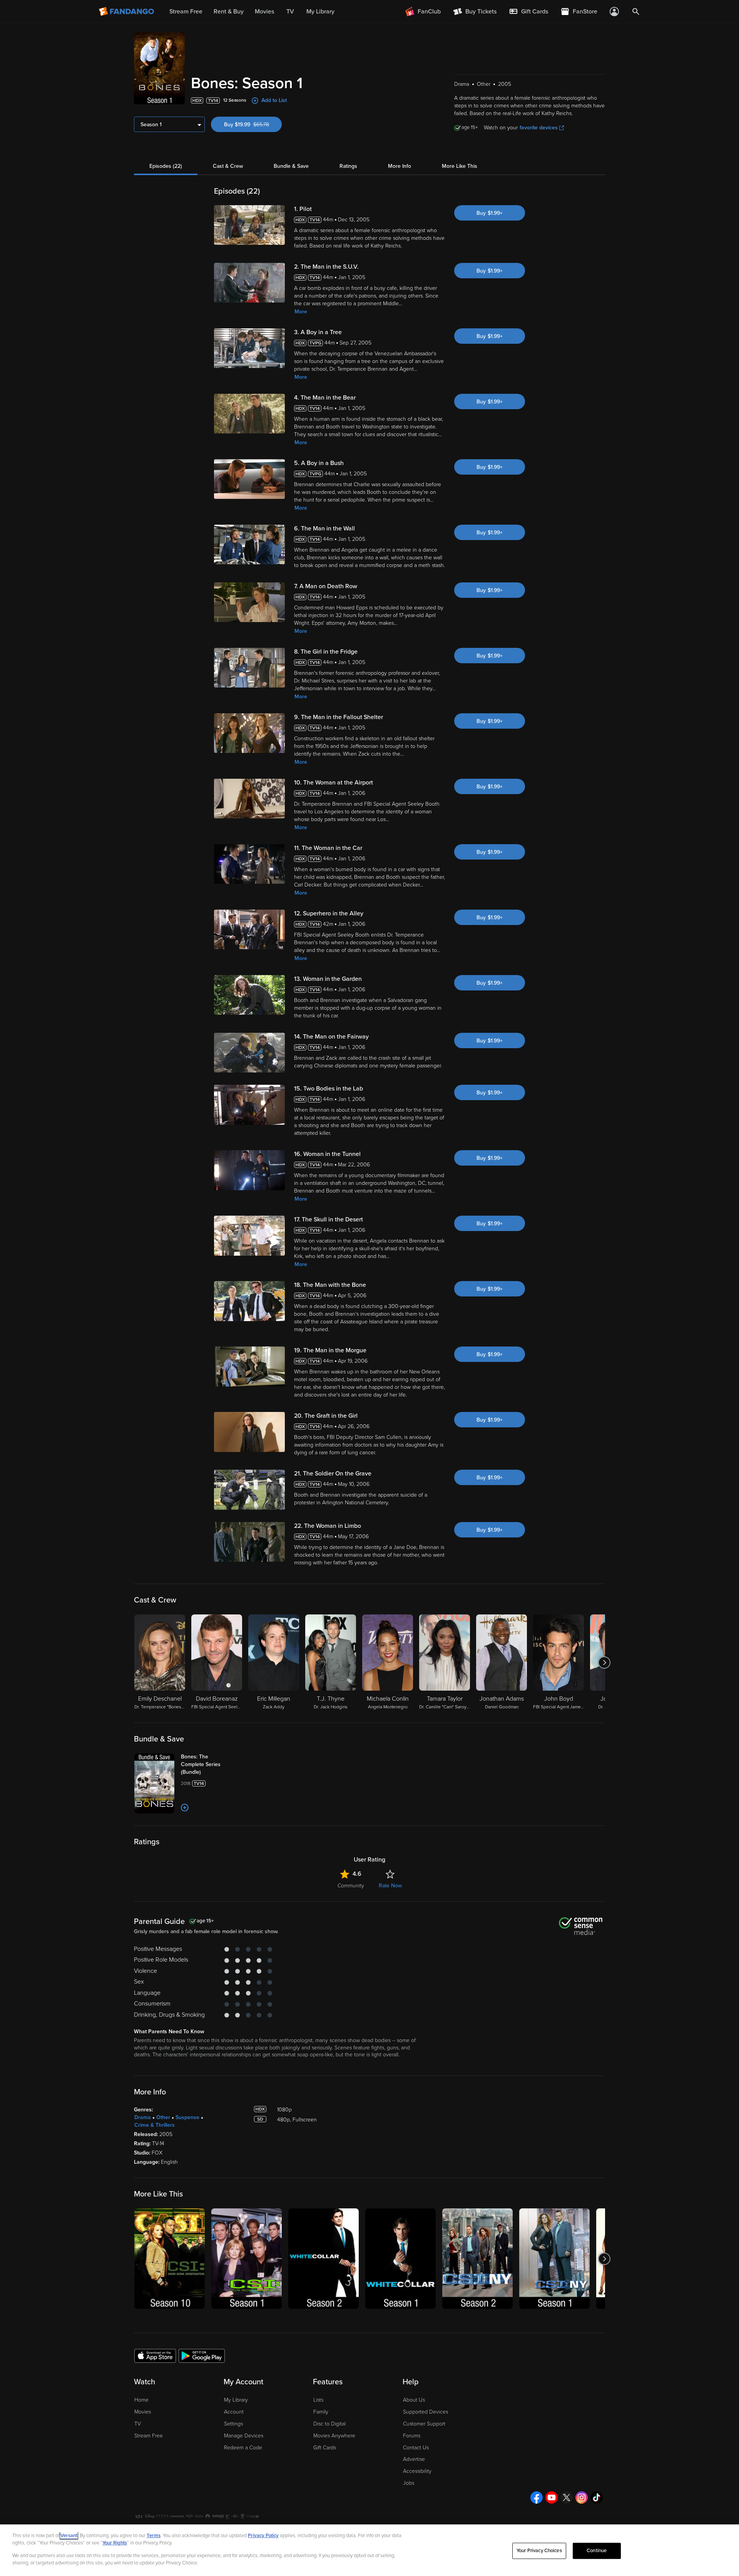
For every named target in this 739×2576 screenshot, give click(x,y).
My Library (236, 2400)
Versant (69, 2536)
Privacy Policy (263, 2536)
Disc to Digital (329, 2424)
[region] (369, 2550)
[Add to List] (185, 1808)
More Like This (460, 166)
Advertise (414, 2459)
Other (163, 2117)
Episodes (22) (166, 166)
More (301, 312)
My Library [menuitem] (320, 12)
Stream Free (149, 2436)
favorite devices (539, 128)
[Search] (636, 12)
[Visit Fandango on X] (567, 2497)
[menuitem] (528, 12)
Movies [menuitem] (264, 12)
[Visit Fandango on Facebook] (537, 2497)
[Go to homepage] (127, 12)
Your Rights (115, 2543)
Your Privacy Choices (539, 2551)
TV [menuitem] (290, 12)
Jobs (409, 2483)
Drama (143, 2117)
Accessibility (417, 2471)
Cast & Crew (228, 166)
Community (351, 1886)
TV (138, 2424)
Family (321, 2412)
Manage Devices (244, 2436)
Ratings (348, 166)
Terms (154, 2536)
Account (234, 2412)
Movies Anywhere (334, 2436)
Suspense (187, 2117)
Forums (412, 2436)
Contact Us (416, 2448)
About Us (414, 2400)
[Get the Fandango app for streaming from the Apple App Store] (155, 2355)
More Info (400, 166)
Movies (143, 2412)
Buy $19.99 (253, 125)
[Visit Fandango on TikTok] (597, 2497)
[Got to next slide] (604, 1663)
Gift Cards (325, 2448)
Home (141, 2400)
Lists (318, 2400)
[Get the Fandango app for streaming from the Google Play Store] (202, 2355)
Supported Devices (426, 2412)
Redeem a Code (243, 2448)
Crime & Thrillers (155, 2125)
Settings (233, 2424)
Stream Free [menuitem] (186, 12)
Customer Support (424, 2424)
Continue (597, 2551)
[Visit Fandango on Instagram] (582, 2497)
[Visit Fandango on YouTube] (552, 2497)
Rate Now (390, 1886)
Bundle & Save (291, 166)
